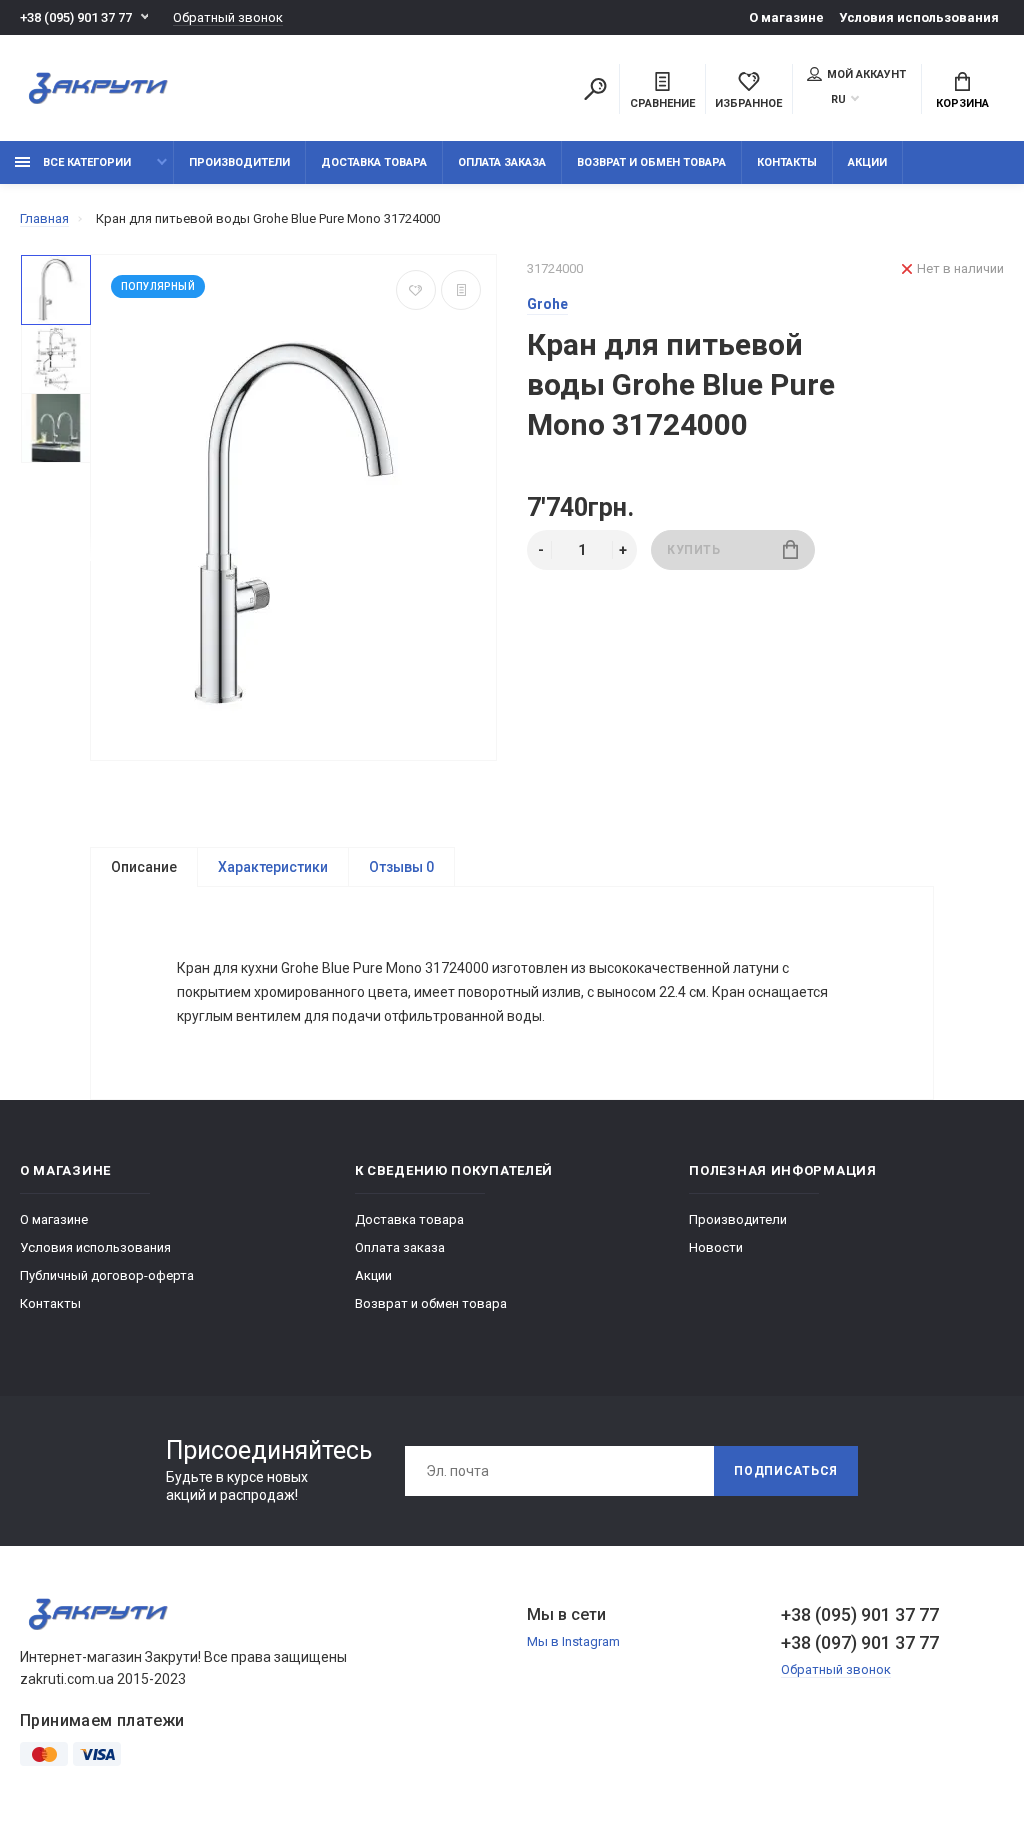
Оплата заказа (502, 162)
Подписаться (786, 1471)
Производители (239, 162)
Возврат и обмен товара (651, 162)
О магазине (786, 17)
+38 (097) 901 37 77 (860, 1642)
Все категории (85, 162)
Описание (144, 867)
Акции (867, 162)
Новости (716, 1247)
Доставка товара (374, 162)
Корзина (962, 103)
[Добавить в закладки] (416, 290)
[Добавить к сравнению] (461, 290)
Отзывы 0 (401, 867)
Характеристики (273, 867)
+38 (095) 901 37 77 (76, 17)
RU (838, 99)
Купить (694, 550)
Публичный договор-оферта (107, 1275)
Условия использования (919, 17)
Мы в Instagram (573, 1641)
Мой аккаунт (866, 74)
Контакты (787, 162)
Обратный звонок (228, 17)
